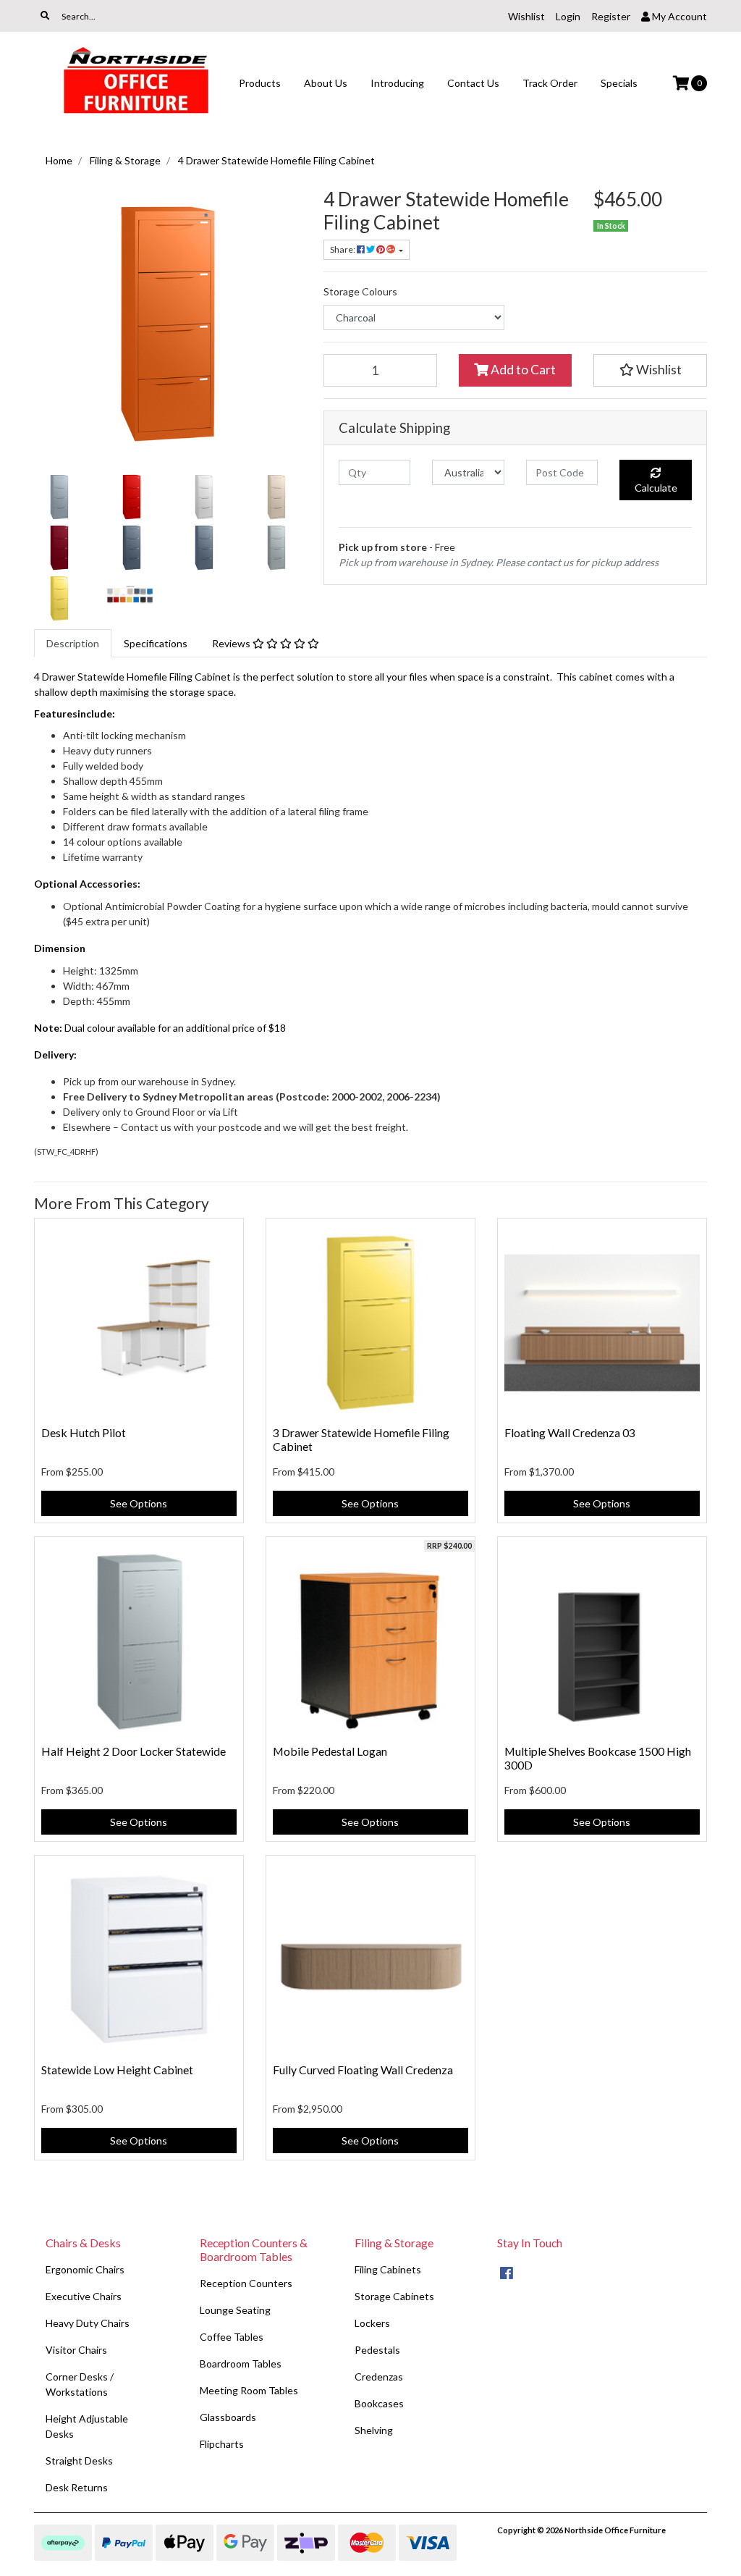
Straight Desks (79, 2461)
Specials (619, 83)
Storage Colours (360, 291)
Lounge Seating (235, 2310)
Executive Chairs (84, 2296)
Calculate (656, 488)
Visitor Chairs (76, 2350)
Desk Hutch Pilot (84, 1432)
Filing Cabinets (388, 2269)
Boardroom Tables (241, 2364)
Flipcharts (222, 2444)
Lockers (372, 2323)
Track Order (550, 83)
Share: (343, 249)
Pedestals (377, 2350)
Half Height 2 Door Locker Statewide (134, 1751)
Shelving (374, 2430)
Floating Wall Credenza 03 (570, 1432)
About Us (326, 83)
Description (73, 643)
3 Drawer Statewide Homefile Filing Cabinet (361, 1439)
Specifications (156, 643)
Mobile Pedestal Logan (330, 1751)
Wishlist (526, 16)
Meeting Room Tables (249, 2390)
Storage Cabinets (394, 2296)
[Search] (45, 16)
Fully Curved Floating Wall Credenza (363, 2070)
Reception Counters (246, 2283)
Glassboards (228, 2417)
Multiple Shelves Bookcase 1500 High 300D (598, 1758)
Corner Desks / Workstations (80, 2384)
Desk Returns (77, 2487)
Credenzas (379, 2377)
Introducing (397, 83)
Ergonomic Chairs (85, 2269)
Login (568, 16)
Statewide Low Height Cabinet (117, 2070)
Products (260, 83)
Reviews (232, 643)
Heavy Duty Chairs (88, 2323)
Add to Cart (522, 370)
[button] (650, 370)
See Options (139, 1503)
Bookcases (379, 2403)
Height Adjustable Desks (87, 2426)
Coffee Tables (232, 2337)
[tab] (73, 643)
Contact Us (473, 83)
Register (611, 16)
